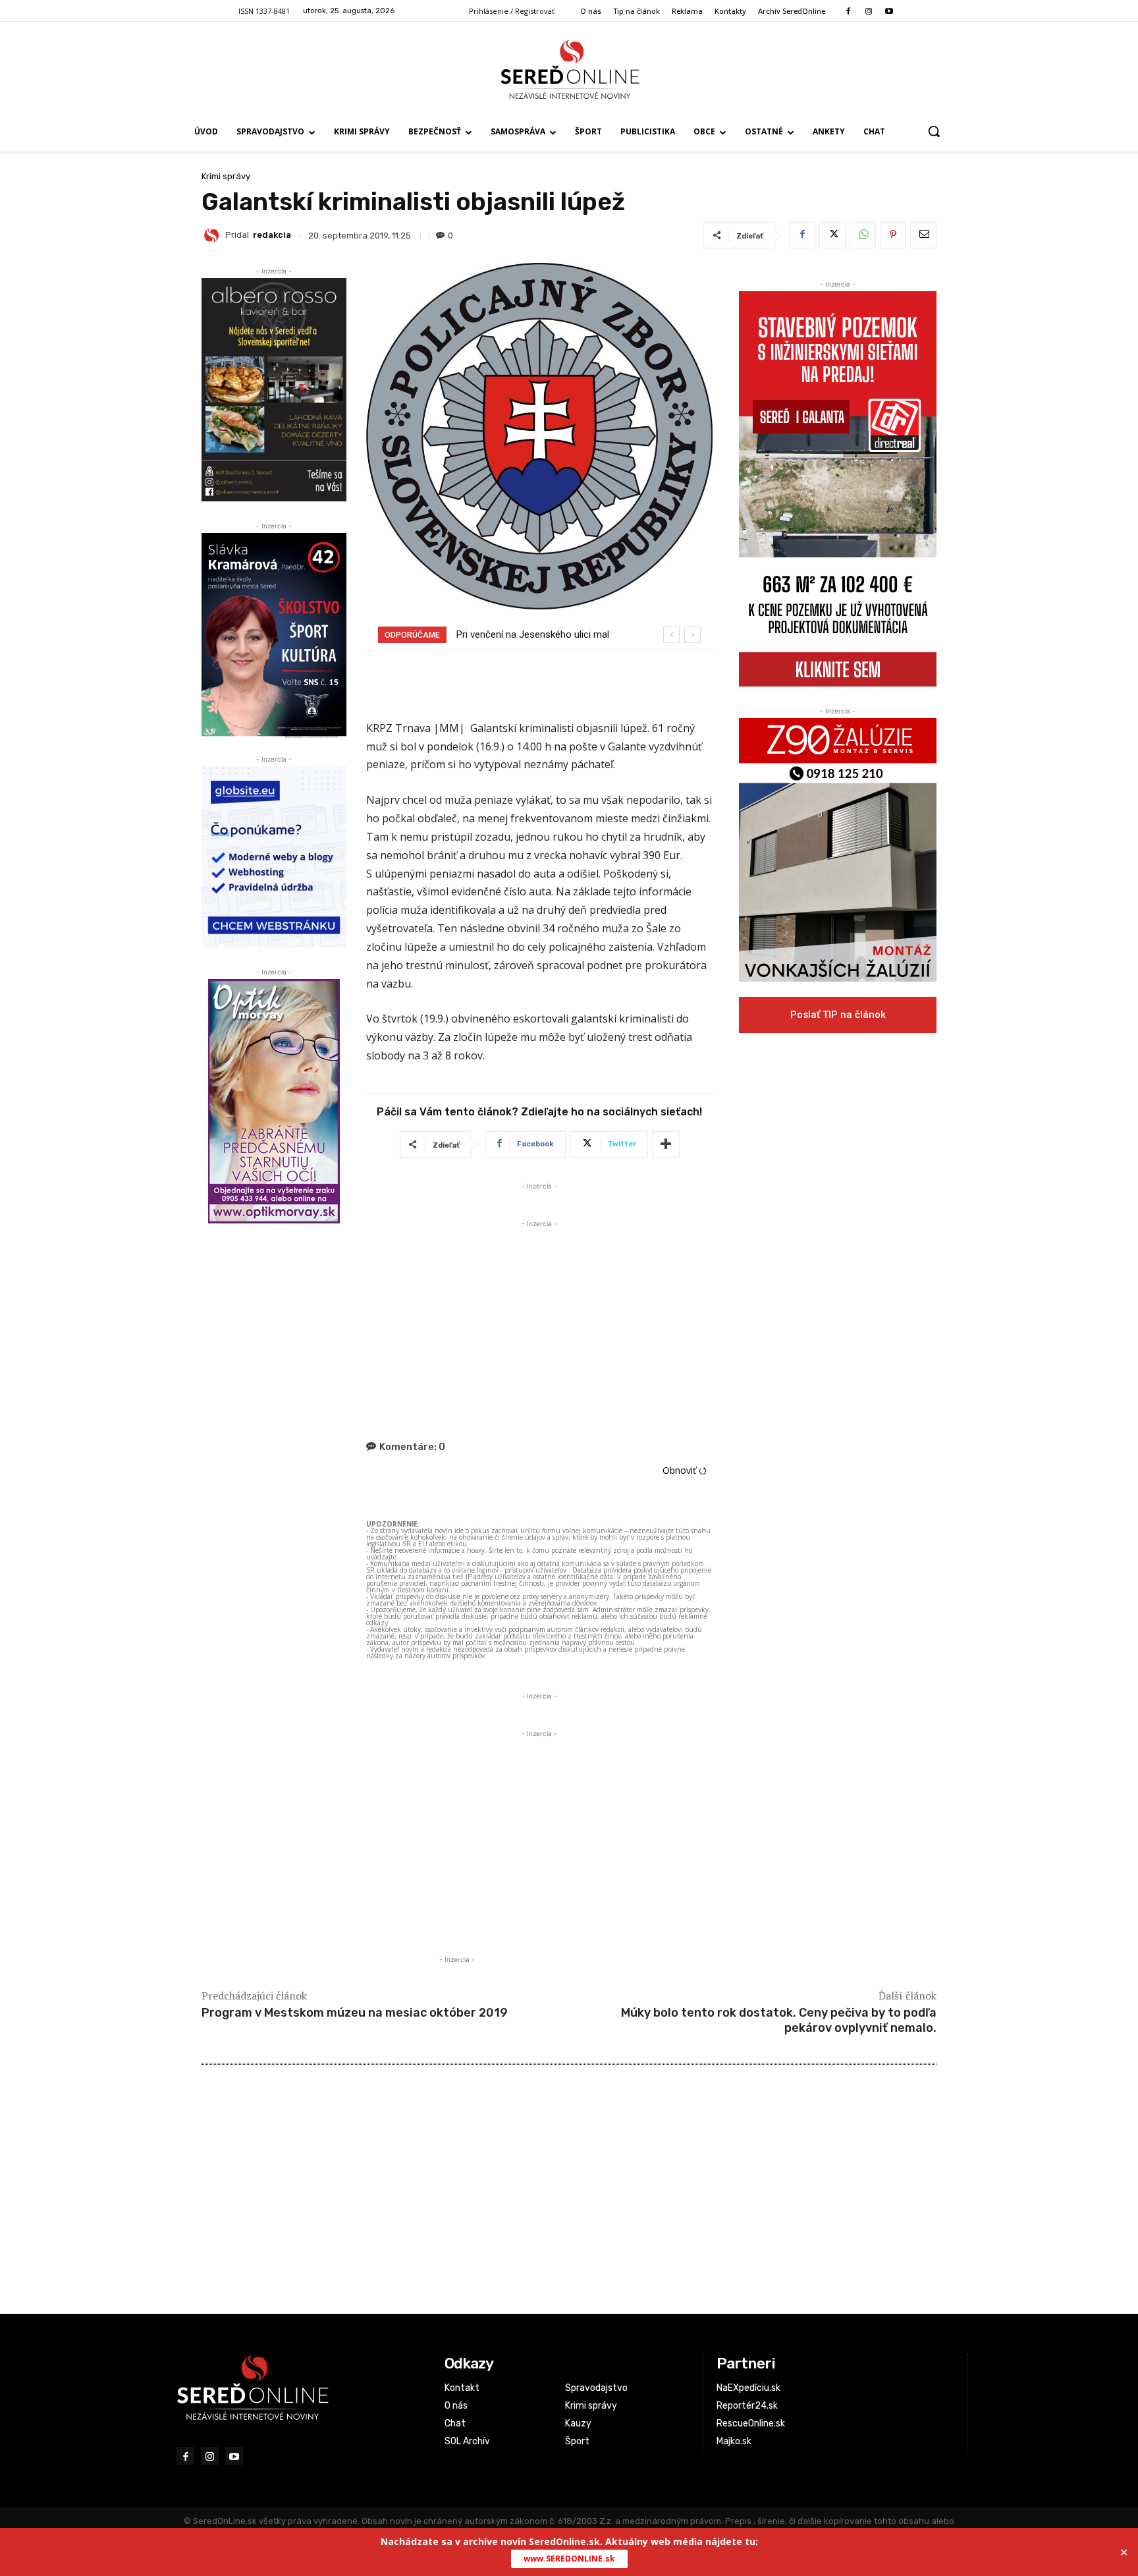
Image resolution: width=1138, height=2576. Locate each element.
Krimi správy (226, 176)
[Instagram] (868, 12)
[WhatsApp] (863, 235)
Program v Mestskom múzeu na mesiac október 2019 (355, 2013)
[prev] (671, 635)
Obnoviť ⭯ (685, 1470)
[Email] (923, 235)
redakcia (272, 235)
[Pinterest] (893, 235)
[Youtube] (889, 12)
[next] (692, 635)
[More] (666, 1144)
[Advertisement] (539, 1323)
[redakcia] (213, 235)
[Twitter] (832, 235)
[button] (934, 131)
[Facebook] (848, 12)
